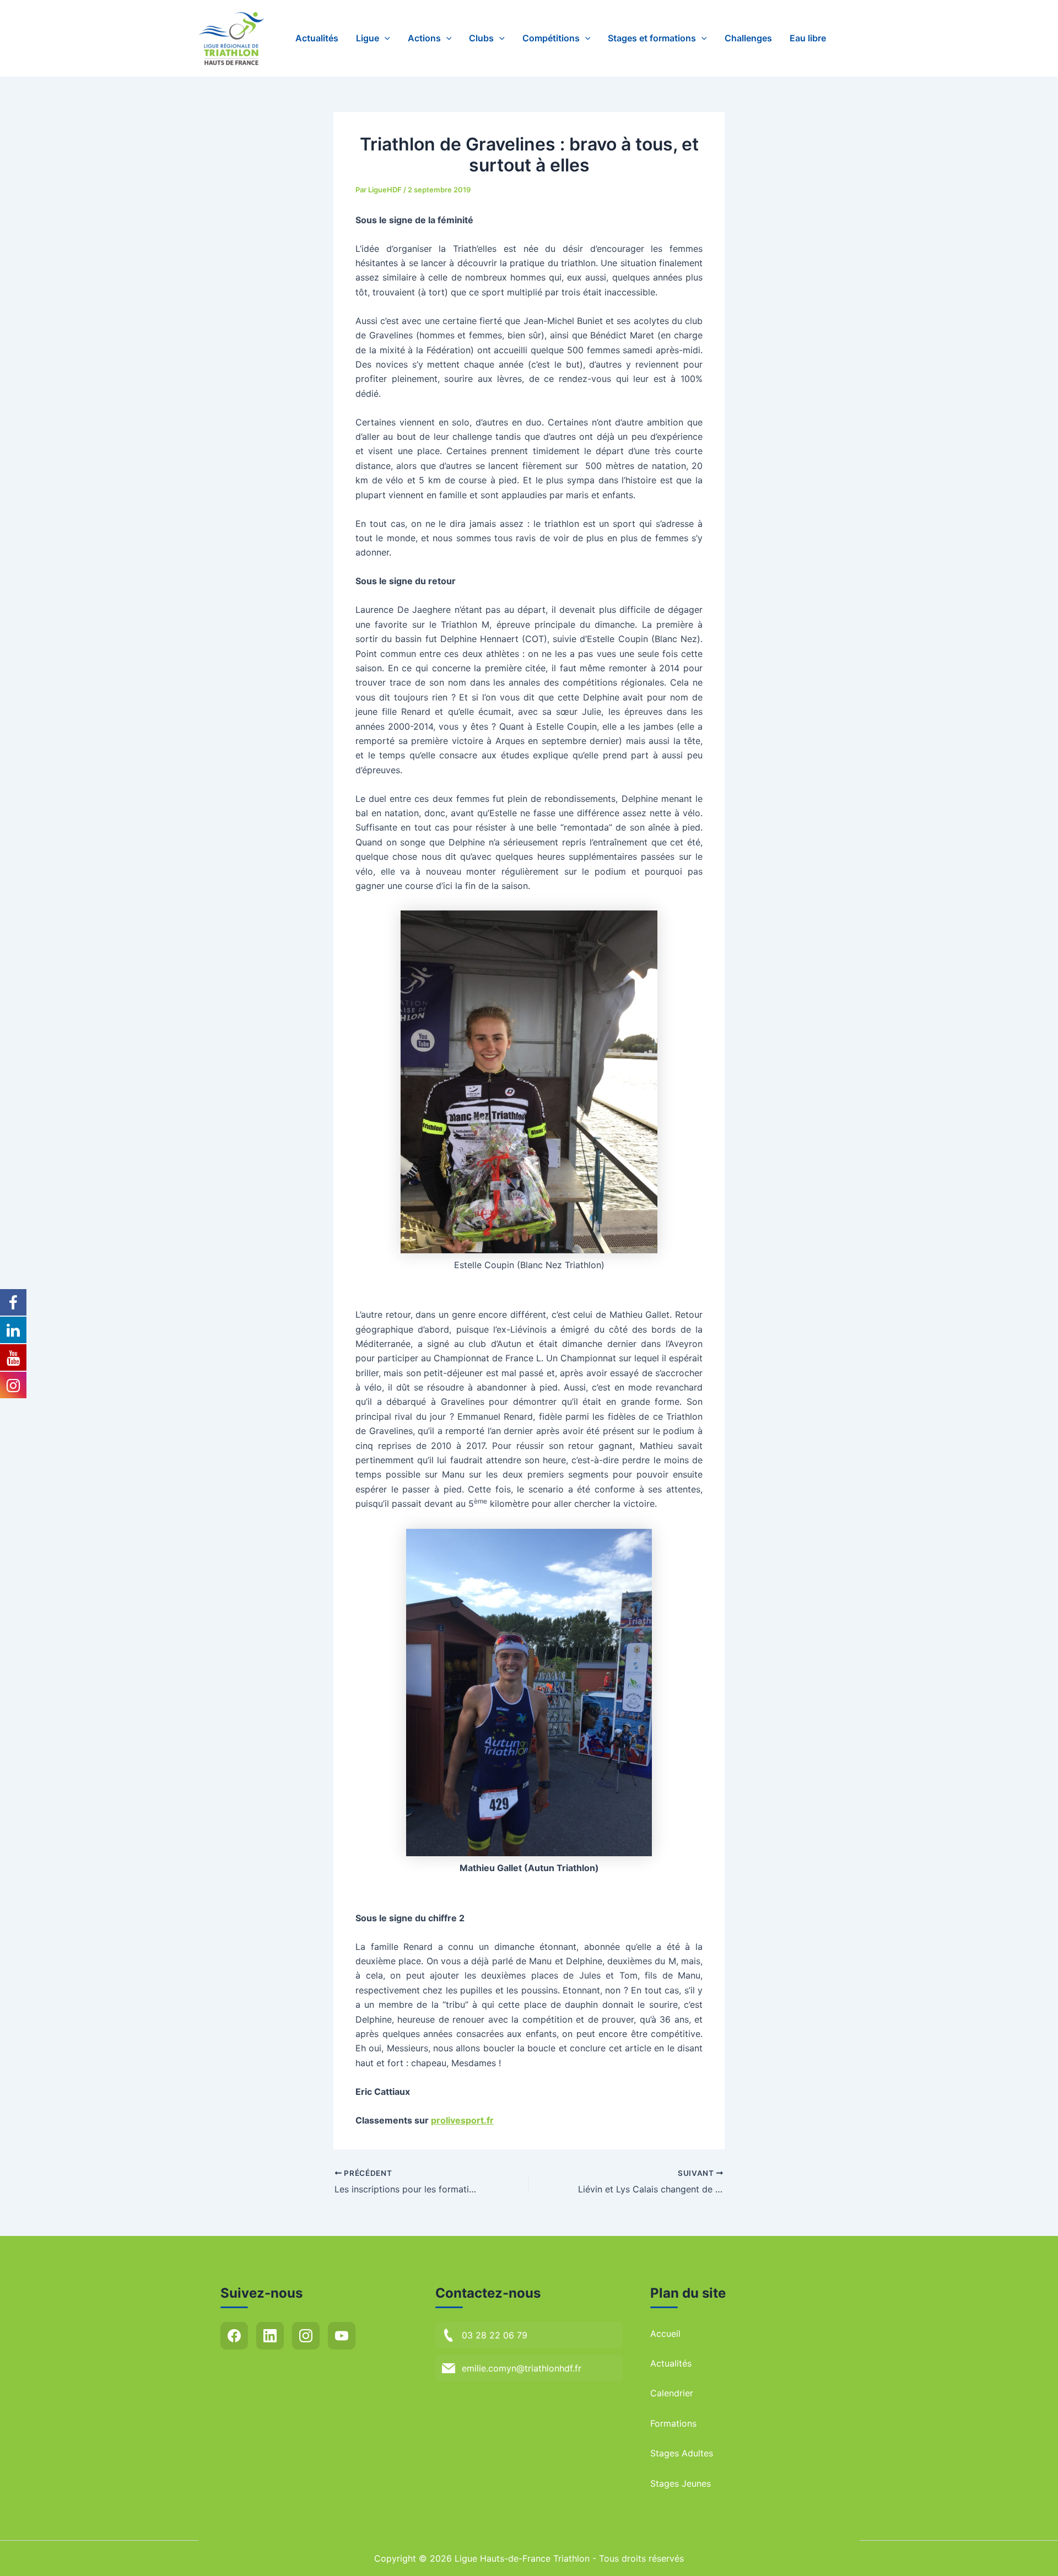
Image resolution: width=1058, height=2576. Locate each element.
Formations (673, 2423)
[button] (385, 38)
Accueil (665, 2334)
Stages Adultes (682, 2453)
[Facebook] (234, 2336)
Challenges (748, 38)
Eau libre (808, 38)
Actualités (317, 38)
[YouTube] (342, 2336)
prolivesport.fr (462, 2120)
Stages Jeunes (681, 2483)
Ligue (368, 38)
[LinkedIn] (270, 2336)
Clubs (481, 38)
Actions (424, 38)
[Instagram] (306, 2336)
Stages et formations (652, 38)
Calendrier (672, 2393)
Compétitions (551, 38)
